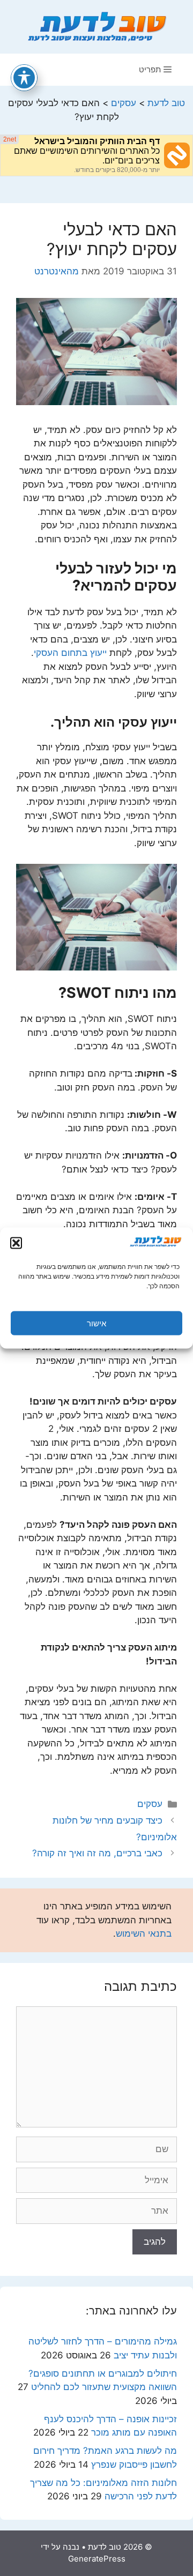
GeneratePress (97, 2559)
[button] (16, 1243)
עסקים (150, 1804)
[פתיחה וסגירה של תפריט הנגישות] (24, 78)
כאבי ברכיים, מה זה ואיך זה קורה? (97, 1853)
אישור (96, 1323)
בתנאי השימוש (144, 1933)
